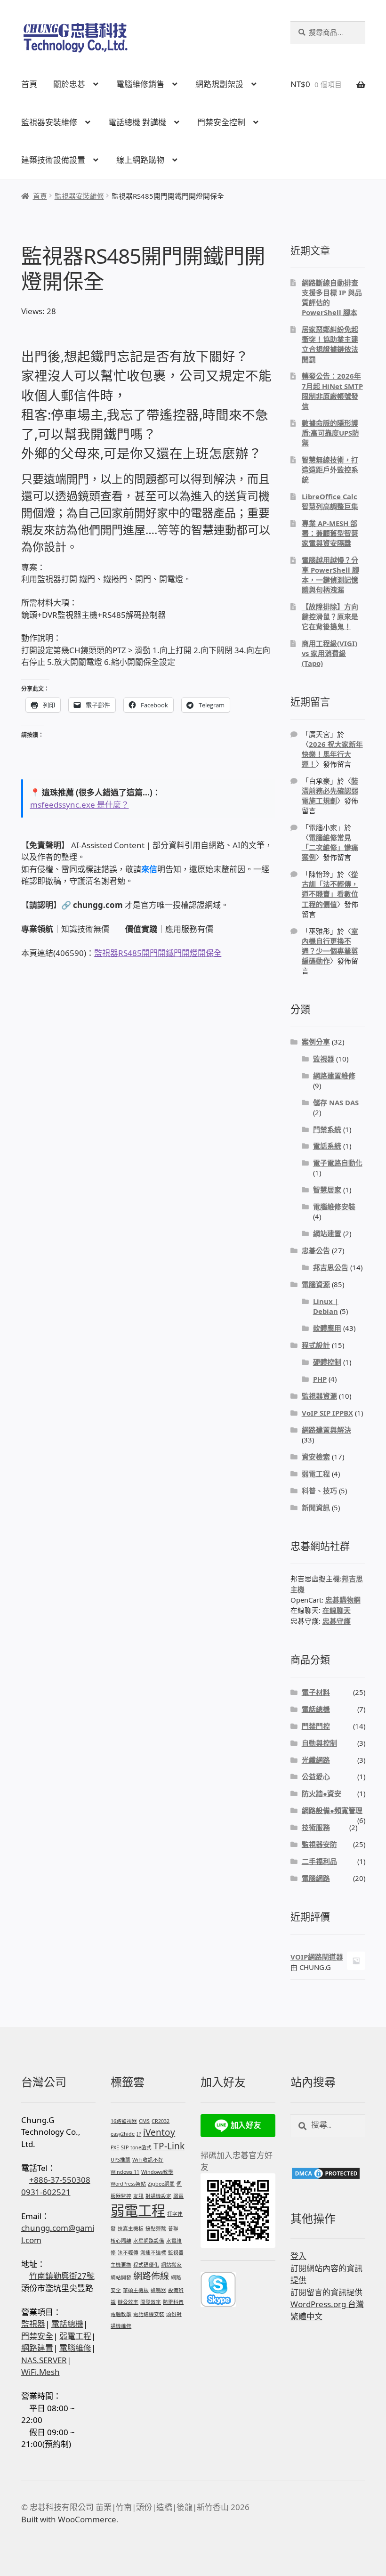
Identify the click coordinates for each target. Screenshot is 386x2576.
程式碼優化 (146, 2265)
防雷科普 (173, 2302)
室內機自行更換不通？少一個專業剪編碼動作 (330, 946)
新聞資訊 (316, 1507)
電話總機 (316, 1709)
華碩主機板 (136, 2290)
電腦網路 (316, 1878)
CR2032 (161, 2121)
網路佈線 (151, 2276)
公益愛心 (316, 1776)
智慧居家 (327, 1190)
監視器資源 (319, 1396)
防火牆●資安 (322, 1793)
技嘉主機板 (131, 2228)
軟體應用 (327, 1328)
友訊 (138, 2196)
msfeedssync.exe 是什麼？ (80, 805)
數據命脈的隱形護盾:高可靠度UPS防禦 (330, 433)
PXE (115, 2147)
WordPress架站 (128, 2184)
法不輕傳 (128, 2252)
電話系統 (327, 1146)
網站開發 (121, 2277)
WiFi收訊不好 (148, 2160)
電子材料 (316, 1692)
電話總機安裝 (149, 2314)
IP (139, 2134)
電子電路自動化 (338, 1163)
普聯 (173, 2228)
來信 (149, 869)
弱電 (178, 2196)
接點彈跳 (156, 2228)
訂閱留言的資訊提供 (326, 2292)
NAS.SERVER (44, 2360)
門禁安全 (37, 2336)
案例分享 (316, 1042)
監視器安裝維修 (49, 122)
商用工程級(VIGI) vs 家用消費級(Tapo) (330, 653)
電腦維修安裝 (334, 1207)
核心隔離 (121, 2241)
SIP (125, 2147)
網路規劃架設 (219, 84)
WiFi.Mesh (40, 2372)
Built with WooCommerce (69, 2519)
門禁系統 (327, 1129)
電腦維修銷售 (140, 84)
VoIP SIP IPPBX (327, 1413)
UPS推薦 (121, 2160)
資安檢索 (316, 1457)
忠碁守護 (337, 1621)
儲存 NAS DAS (336, 1102)
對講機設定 (158, 2196)
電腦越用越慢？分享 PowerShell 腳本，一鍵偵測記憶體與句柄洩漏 (330, 575)
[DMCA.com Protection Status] (328, 2173)
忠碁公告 (316, 1250)
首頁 (29, 84)
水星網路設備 (149, 2241)
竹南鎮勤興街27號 (62, 2276)
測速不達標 (153, 2252)
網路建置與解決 (326, 1430)
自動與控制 (319, 1743)
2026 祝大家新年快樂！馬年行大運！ (332, 754)
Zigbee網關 (161, 2184)
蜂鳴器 (158, 2290)
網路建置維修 (334, 1076)
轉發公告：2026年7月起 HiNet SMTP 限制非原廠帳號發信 (332, 391)
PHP (320, 1379)
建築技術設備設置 (53, 160)
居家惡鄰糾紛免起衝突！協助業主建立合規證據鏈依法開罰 (330, 344)
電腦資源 (316, 1284)
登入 (298, 2256)
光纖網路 (316, 1760)
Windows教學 (157, 2172)
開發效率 (151, 2302)
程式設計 (316, 1345)
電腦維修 (75, 2348)
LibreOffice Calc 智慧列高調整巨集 (330, 501)
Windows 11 (125, 2172)
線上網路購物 (140, 160)
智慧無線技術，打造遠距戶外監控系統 (330, 470)
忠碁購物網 (343, 1600)
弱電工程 (316, 1474)
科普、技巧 (319, 1491)
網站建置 (327, 1233)
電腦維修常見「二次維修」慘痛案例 (330, 847)
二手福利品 (319, 1861)
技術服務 (316, 1827)
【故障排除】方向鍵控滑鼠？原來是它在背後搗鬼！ (330, 616)
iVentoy (159, 2132)
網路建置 (37, 2348)
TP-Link (169, 2146)
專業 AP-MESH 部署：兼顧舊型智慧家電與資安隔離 (330, 533)
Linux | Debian (326, 1306)
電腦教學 (121, 2314)
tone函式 (141, 2147)
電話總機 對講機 (137, 122)
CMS (144, 2121)
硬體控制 (327, 1362)
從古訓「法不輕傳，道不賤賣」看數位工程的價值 (330, 889)
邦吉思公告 (331, 1267)
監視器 (324, 1059)
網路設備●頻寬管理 (332, 1810)
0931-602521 (46, 2192)
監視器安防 (319, 1844)
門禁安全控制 (221, 122)
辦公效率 (128, 2302)
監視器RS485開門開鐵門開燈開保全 (158, 953)
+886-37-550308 (60, 2180)
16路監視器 (124, 2121)
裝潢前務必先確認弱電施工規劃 (330, 791)
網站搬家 (171, 2265)
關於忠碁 (69, 84)
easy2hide (123, 2134)
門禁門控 (316, 1726)
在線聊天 (337, 1610)
